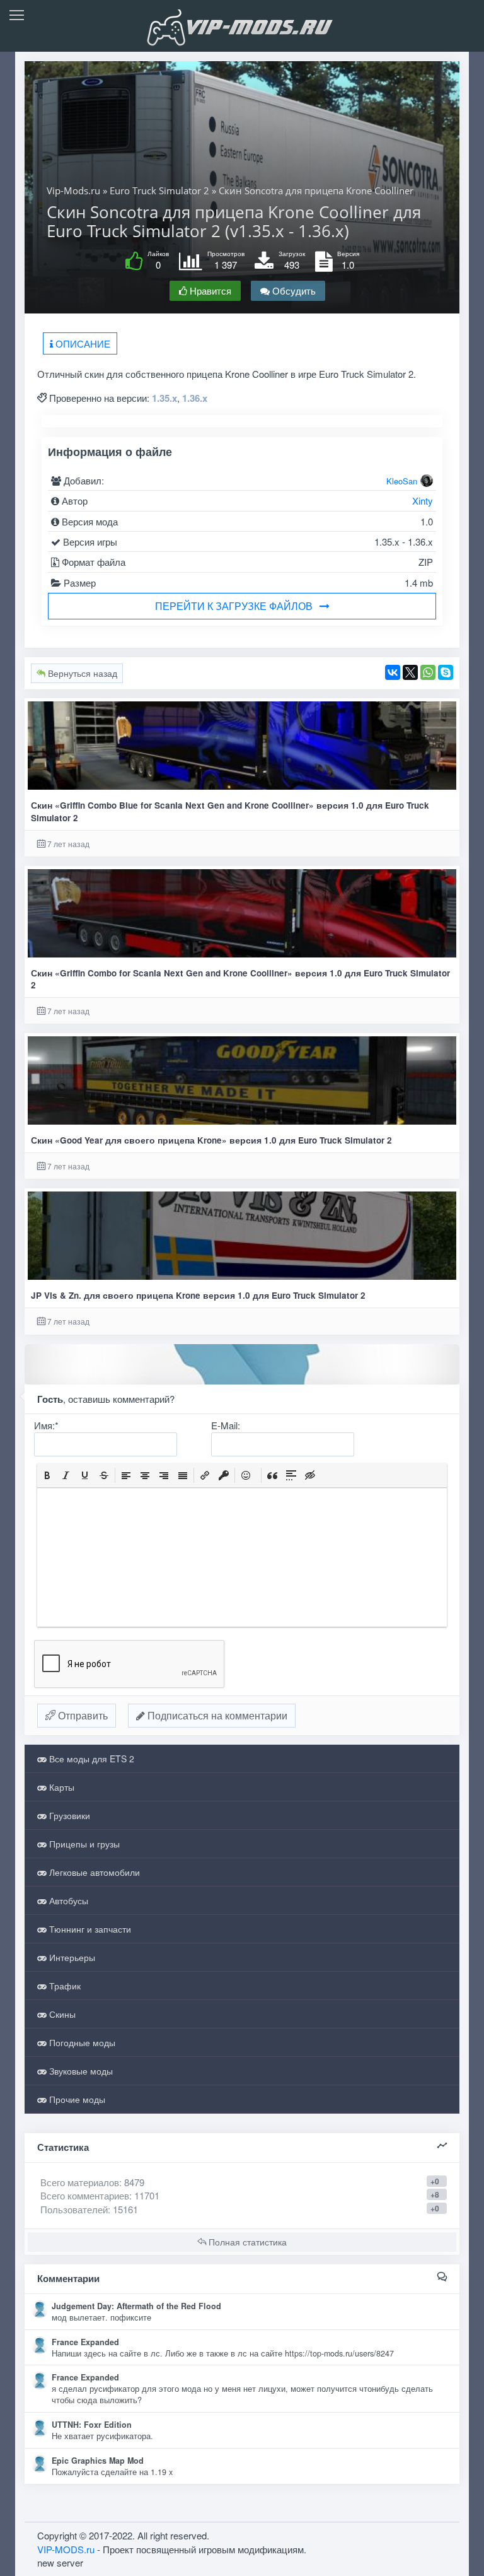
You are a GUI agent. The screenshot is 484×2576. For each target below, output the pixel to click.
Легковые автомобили (93, 1872)
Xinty (423, 501)
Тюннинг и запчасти (89, 1929)
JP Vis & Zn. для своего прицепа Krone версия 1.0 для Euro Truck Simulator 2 (198, 1295)
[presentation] (47, 1475)
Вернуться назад (81, 673)
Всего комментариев (85, 2195)
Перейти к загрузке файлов (234, 606)
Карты (60, 1787)
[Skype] (446, 672)
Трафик (64, 1986)
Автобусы (67, 1900)
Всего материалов (92, 2182)
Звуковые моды (80, 2071)
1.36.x (195, 398)
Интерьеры (71, 1957)
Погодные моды (81, 2042)
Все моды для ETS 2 (90, 1759)
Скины (61, 2014)
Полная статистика (246, 2242)
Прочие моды (76, 2099)
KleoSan (402, 481)
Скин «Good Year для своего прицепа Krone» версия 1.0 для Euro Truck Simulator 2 (211, 1140)
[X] (410, 672)
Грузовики (68, 1815)
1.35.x (164, 398)
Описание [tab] (82, 343)
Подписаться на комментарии (216, 1715)
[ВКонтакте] (393, 672)
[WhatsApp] (428, 672)
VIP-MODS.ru (66, 2549)
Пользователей (74, 2209)
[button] (47, 1475)
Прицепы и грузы (83, 1844)
